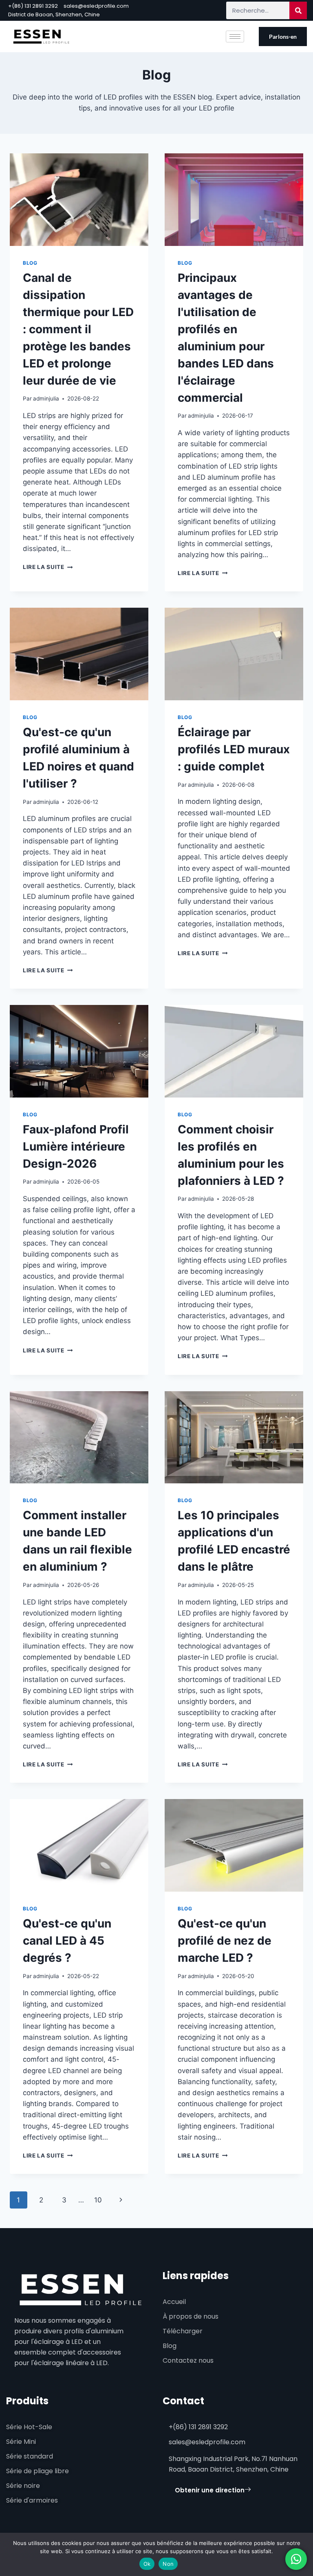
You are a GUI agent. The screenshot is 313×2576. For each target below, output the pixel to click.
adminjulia (46, 398)
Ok (147, 2564)
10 (98, 2200)
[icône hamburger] (235, 37)
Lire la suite (48, 567)
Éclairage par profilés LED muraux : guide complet (234, 749)
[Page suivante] (121, 2200)
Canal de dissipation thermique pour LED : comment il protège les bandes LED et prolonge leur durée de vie (78, 329)
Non (168, 2564)
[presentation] (79, 200)
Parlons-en (283, 37)
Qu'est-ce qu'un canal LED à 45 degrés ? (67, 1941)
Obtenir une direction (210, 2490)
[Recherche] (298, 10)
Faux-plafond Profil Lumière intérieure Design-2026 (76, 1146)
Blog (30, 263)
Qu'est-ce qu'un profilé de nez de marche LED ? (225, 1941)
